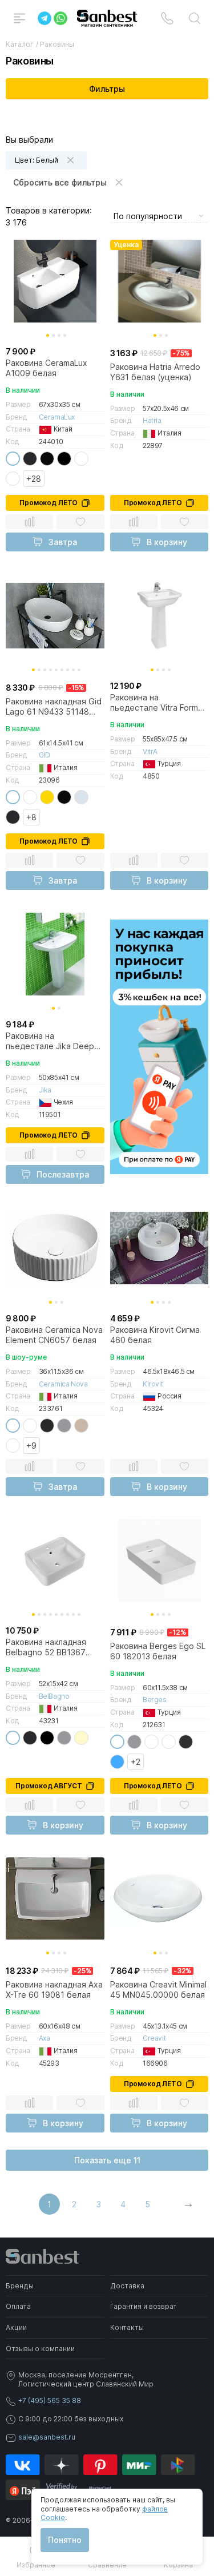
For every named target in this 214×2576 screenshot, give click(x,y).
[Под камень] (81, 459)
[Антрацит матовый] (186, 1742)
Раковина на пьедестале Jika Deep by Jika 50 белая (50, 1041)
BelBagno (54, 1696)
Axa (45, 2038)
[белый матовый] (30, 1426)
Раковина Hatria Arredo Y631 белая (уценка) (155, 372)
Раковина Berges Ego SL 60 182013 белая (158, 1651)
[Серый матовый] (64, 1426)
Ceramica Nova (63, 1384)
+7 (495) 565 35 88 (50, 2400)
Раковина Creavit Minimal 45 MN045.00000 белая (158, 1990)
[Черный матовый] (30, 459)
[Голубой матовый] (117, 1762)
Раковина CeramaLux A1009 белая (47, 368)
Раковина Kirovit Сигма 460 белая (155, 1335)
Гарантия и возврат (144, 2306)
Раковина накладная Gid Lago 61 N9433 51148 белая (54, 707)
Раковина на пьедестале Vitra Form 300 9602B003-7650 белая (154, 703)
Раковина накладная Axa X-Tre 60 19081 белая (54, 1990)
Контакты (127, 2327)
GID (45, 755)
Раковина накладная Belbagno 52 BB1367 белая (46, 1647)
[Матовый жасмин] (152, 1742)
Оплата (18, 2306)
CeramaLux (57, 417)
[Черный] (64, 459)
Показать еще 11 (107, 2160)
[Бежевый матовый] (81, 1738)
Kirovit (153, 1384)
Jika (45, 1090)
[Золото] (47, 797)
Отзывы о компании (40, 2349)
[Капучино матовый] (81, 1426)
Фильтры (107, 89)
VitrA (150, 751)
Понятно (65, 2540)
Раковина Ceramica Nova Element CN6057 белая (54, 1335)
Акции (16, 2327)
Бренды (20, 2286)
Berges (155, 1700)
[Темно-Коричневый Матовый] (13, 1446)
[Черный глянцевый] (47, 459)
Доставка (127, 2286)
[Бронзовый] (13, 479)
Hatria (152, 420)
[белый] (13, 459)
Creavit (154, 2038)
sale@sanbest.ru (47, 2437)
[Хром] (81, 797)
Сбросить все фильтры (60, 182)
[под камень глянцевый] (30, 797)
